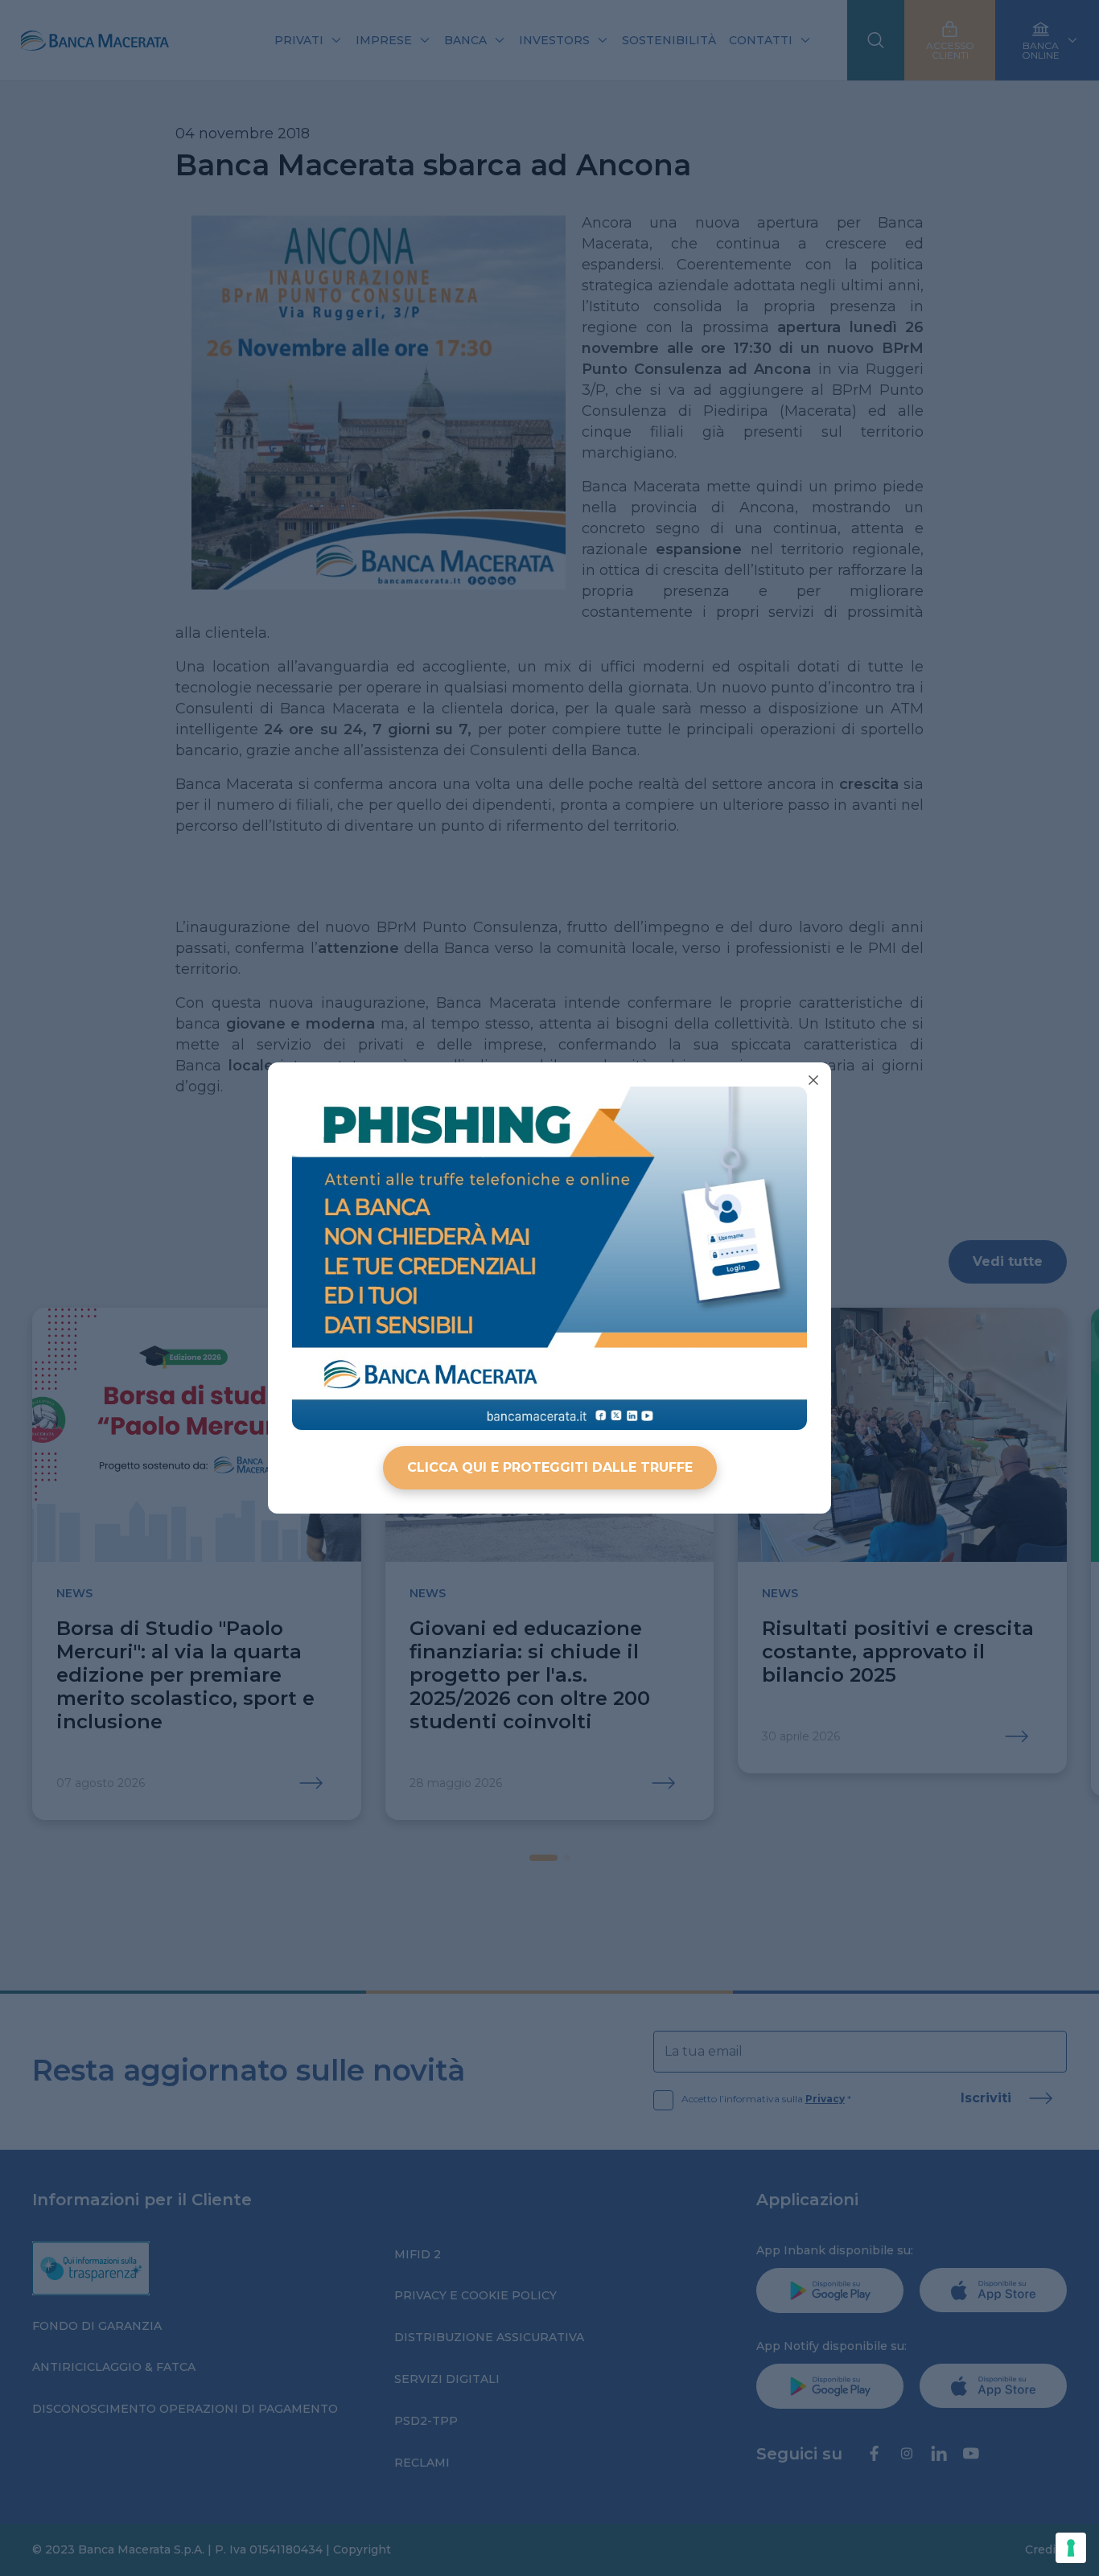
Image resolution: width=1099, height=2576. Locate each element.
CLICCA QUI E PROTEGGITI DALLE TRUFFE (550, 1467)
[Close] (813, 1080)
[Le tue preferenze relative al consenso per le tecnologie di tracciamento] (1071, 2548)
